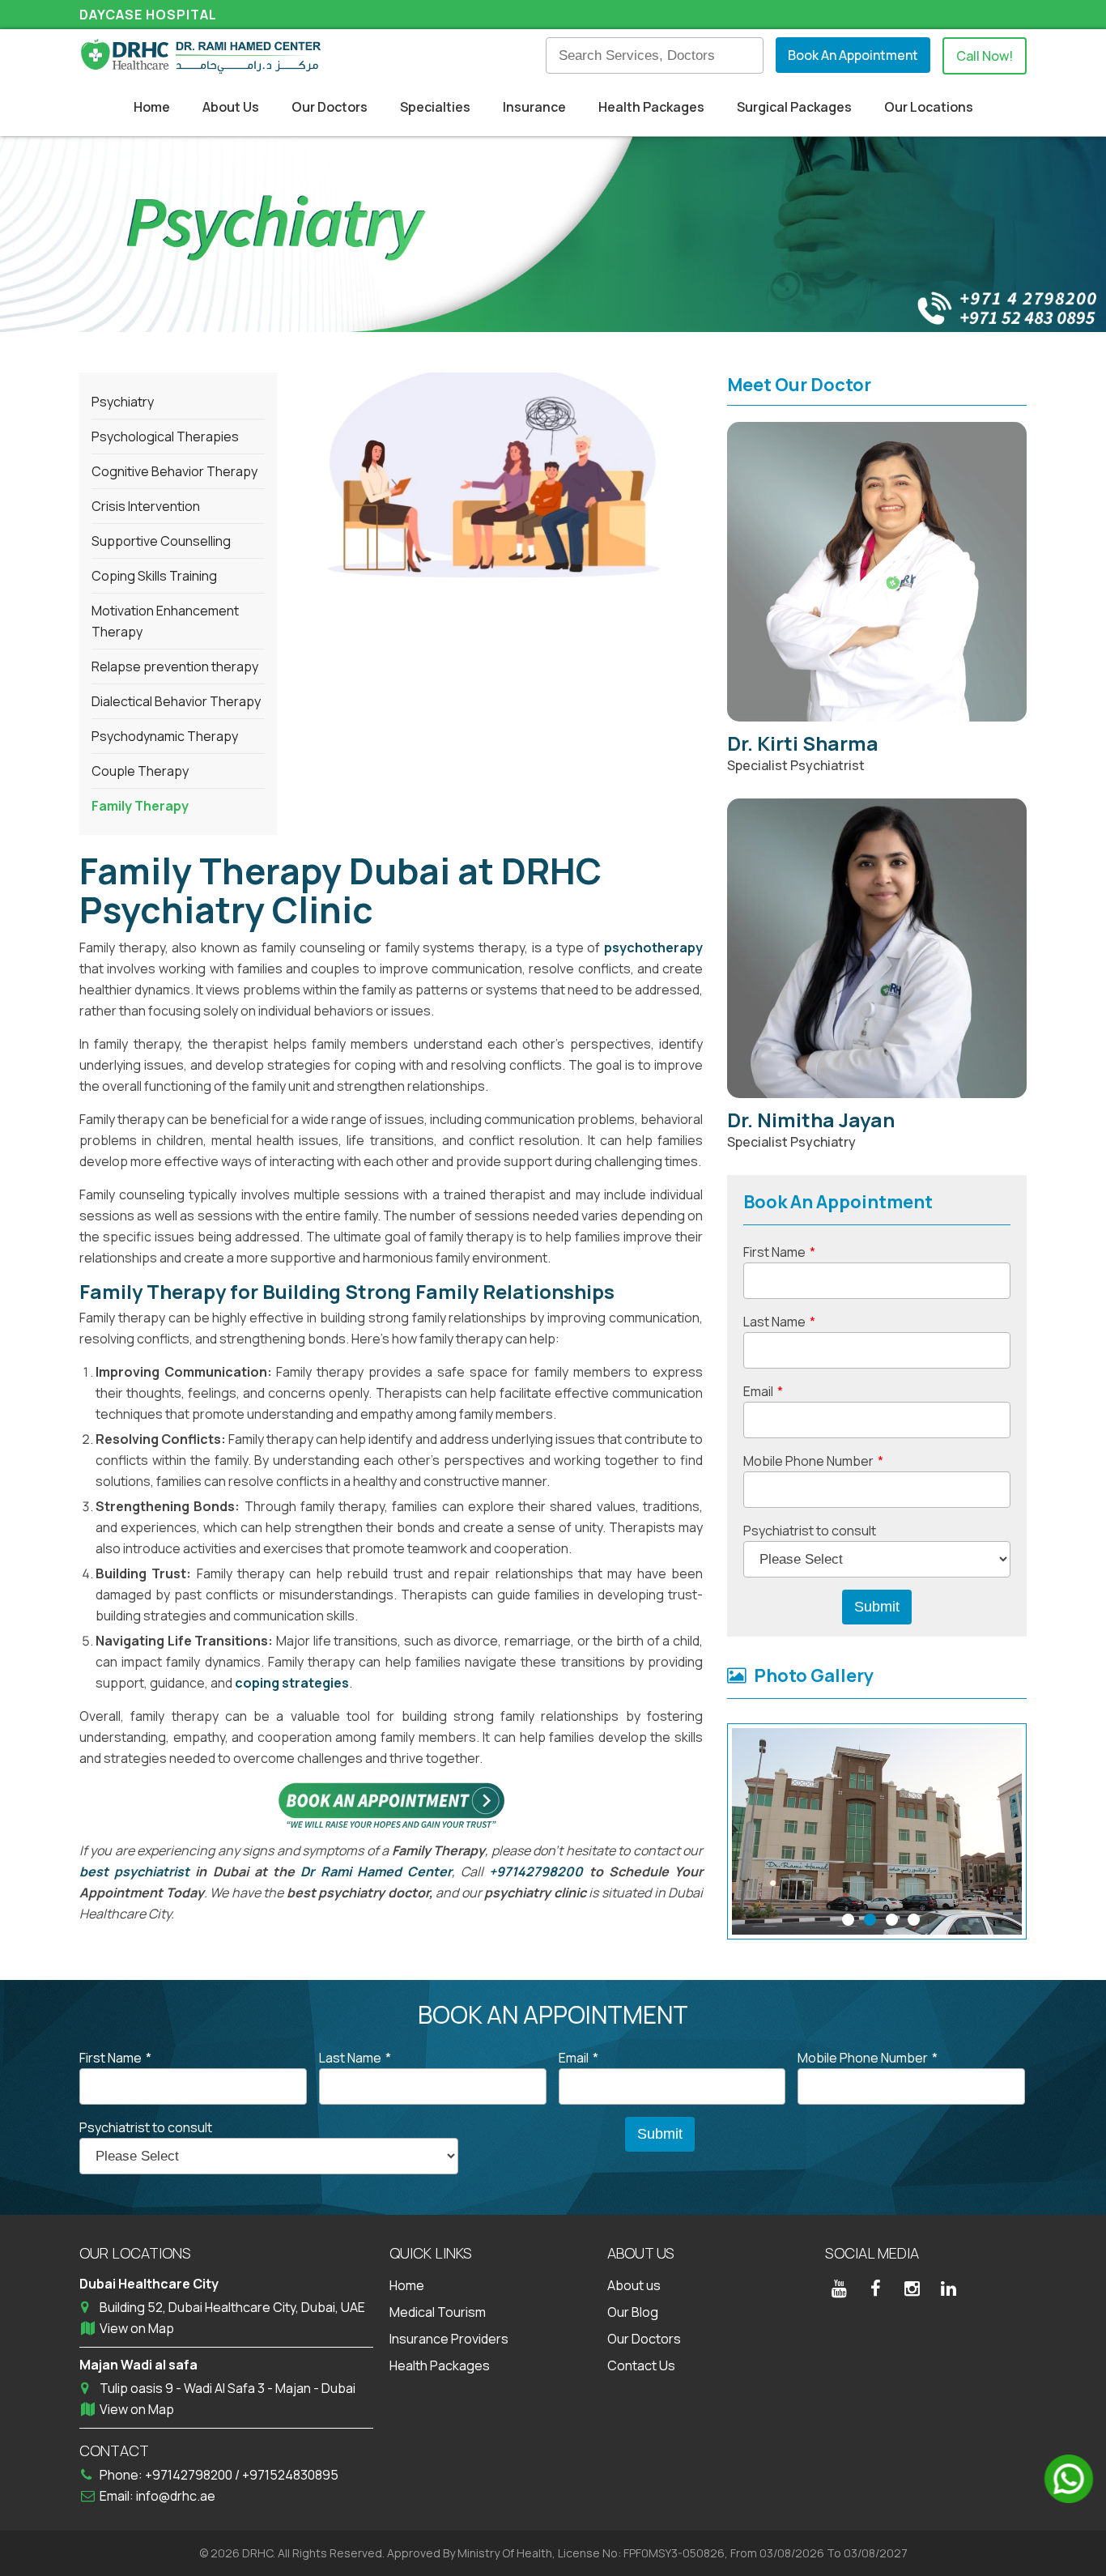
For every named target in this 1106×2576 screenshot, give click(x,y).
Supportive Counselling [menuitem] (161, 541)
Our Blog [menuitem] (633, 2312)
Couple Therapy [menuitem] (140, 771)
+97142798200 (536, 1871)
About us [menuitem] (634, 2285)
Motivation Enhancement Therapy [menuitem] (165, 621)
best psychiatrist (134, 1871)
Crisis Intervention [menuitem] (146, 506)
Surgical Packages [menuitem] (794, 107)
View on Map (137, 2328)
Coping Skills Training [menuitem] (154, 576)
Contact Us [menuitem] (641, 2365)
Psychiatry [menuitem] (123, 402)
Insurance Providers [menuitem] (449, 2339)
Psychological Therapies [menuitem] (165, 436)
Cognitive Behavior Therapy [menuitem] (174, 471)
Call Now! (985, 56)
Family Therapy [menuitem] (140, 806)
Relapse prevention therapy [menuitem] (175, 666)
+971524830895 (290, 2475)
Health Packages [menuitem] (651, 107)
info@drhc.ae (176, 2496)
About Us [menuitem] (231, 107)
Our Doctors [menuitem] (330, 107)
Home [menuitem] (152, 107)
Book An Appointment (853, 55)
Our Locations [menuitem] (929, 107)
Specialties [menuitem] (435, 107)
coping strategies (292, 1683)
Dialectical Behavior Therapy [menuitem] (176, 701)
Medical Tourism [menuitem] (438, 2312)
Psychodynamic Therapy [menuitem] (165, 736)
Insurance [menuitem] (534, 107)
